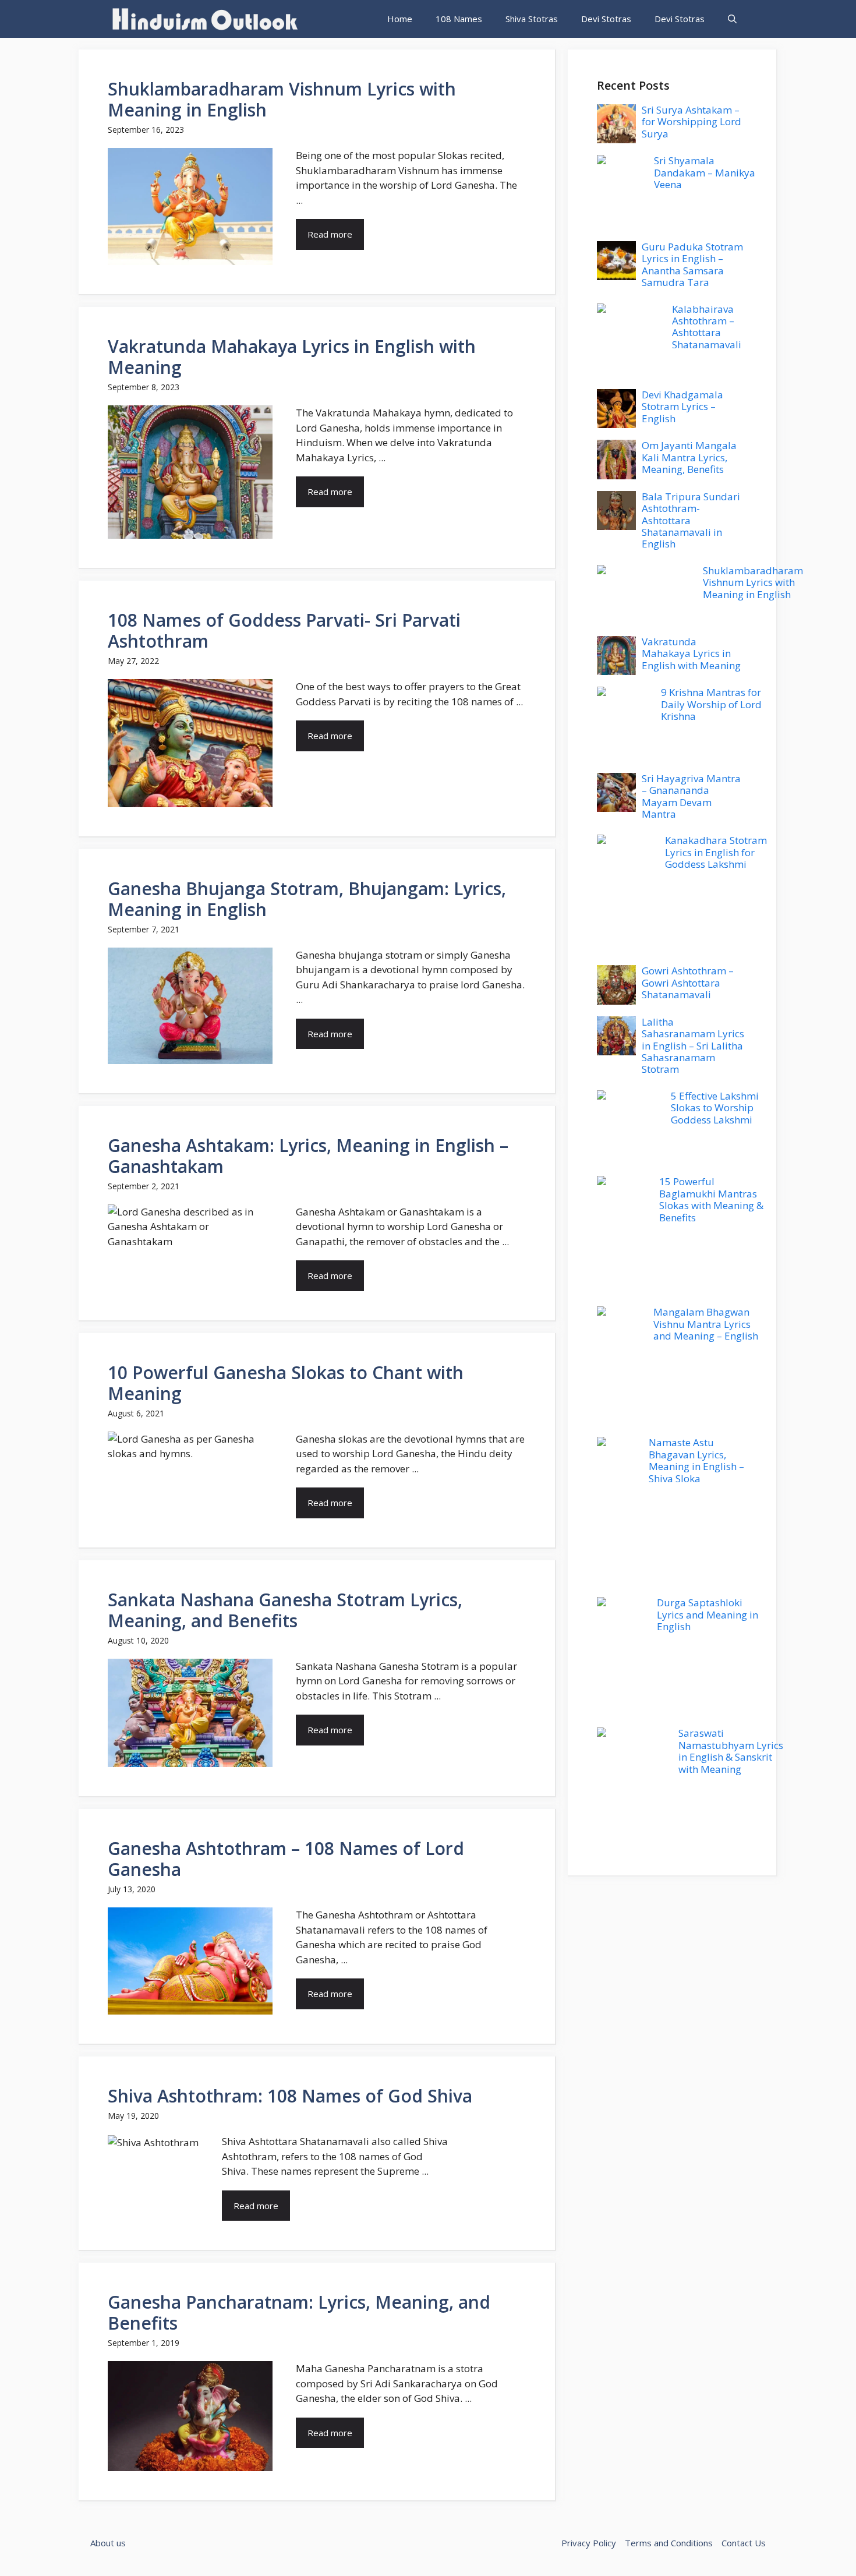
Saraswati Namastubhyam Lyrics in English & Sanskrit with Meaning (731, 1751)
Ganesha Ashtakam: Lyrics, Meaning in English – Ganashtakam (308, 1156)
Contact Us (744, 2543)
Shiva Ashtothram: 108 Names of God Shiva (290, 2096)
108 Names (459, 19)
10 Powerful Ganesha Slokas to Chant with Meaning (286, 1383)
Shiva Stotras (532, 19)
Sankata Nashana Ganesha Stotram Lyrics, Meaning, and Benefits (285, 1610)
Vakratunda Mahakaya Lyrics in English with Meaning (292, 357)
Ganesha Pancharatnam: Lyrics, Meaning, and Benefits (299, 2312)
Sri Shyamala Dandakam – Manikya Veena (705, 172)
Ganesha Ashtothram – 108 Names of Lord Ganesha (286, 1859)
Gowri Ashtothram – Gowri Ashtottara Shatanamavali (688, 983)
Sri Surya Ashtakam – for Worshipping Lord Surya (691, 122)
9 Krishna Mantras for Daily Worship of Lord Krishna (711, 704)
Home (400, 19)
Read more (330, 234)
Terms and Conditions (669, 2543)
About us (108, 2543)
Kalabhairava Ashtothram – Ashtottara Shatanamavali (707, 327)
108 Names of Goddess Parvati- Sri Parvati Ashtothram (284, 630)
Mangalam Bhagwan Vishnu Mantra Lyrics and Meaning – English (706, 1324)
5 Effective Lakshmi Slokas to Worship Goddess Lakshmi (715, 1108)
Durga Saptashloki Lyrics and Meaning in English (708, 1614)
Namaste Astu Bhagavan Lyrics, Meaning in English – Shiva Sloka (696, 1460)
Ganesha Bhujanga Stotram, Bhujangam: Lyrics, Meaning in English (307, 899)
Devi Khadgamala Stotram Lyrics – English (682, 407)
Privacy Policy (589, 2543)
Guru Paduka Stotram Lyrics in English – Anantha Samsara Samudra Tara (692, 264)
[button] (732, 19)
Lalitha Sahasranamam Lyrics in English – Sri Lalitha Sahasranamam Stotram (693, 1046)
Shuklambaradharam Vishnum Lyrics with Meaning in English (282, 99)
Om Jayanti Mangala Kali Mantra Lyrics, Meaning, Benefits (689, 457)
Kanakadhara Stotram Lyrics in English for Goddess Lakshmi (716, 852)
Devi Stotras (606, 19)
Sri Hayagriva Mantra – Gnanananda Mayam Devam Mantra (691, 796)
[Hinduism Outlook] (204, 19)
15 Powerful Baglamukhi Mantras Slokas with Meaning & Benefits (711, 1199)
